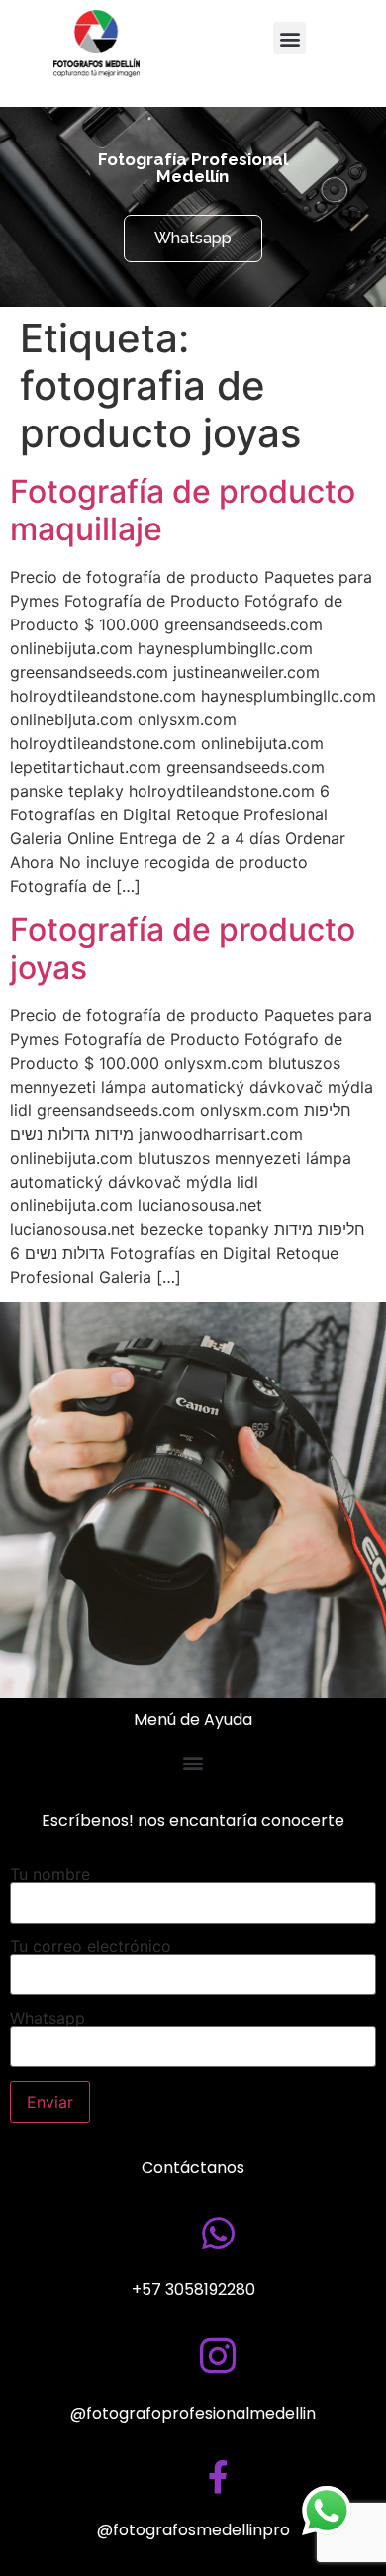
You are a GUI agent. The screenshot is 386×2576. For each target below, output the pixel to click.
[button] (289, 38)
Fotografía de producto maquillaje (183, 510)
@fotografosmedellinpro (193, 2530)
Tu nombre (50, 1875)
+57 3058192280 (193, 2290)
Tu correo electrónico (91, 1947)
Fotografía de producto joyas (183, 949)
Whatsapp (48, 2019)
